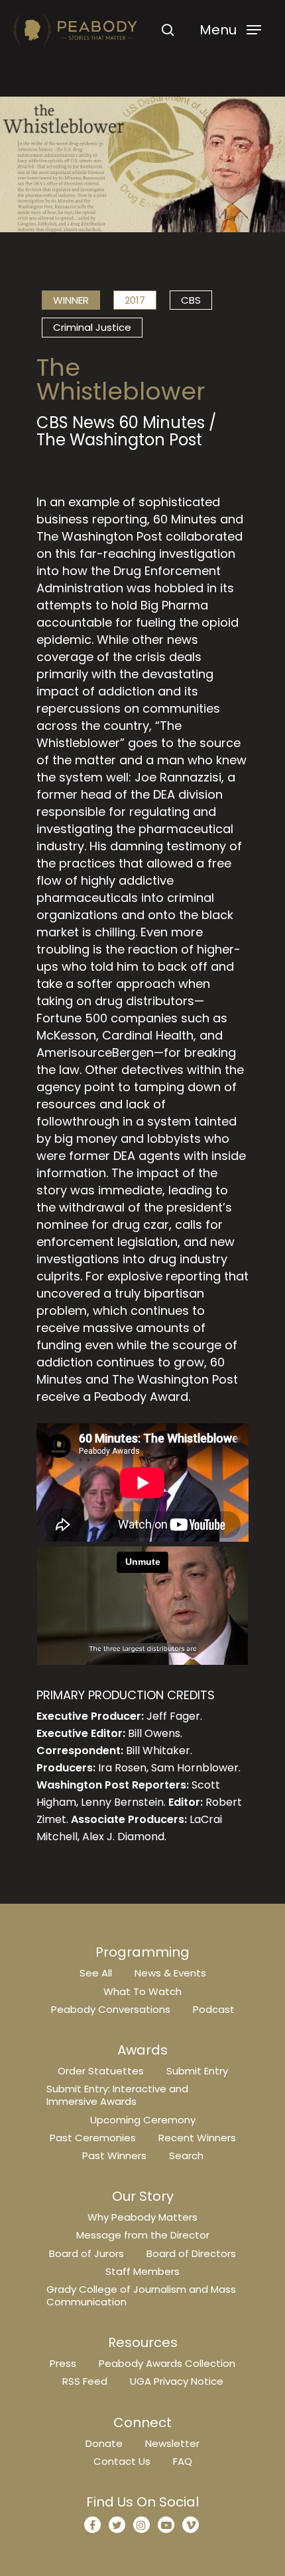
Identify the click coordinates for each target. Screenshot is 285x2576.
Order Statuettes (101, 2071)
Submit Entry (197, 2071)
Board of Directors (191, 2253)
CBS (191, 300)
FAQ (183, 2461)
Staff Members (142, 2271)
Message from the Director (143, 2235)
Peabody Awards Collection (167, 2363)
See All (96, 1973)
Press (63, 2363)
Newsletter (172, 2443)
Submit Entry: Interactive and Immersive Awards (117, 2095)
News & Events (170, 1973)
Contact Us (122, 2461)
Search (186, 2155)
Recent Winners (197, 2138)
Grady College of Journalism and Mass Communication (141, 2295)
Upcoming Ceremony (143, 2120)
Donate (104, 2443)
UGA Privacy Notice (177, 2381)
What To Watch (142, 1991)
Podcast (214, 2009)
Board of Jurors (86, 2253)
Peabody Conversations (111, 2009)
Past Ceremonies (93, 2138)
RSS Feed (85, 2381)
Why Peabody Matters (142, 2217)
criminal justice (92, 327)
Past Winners (114, 2155)
